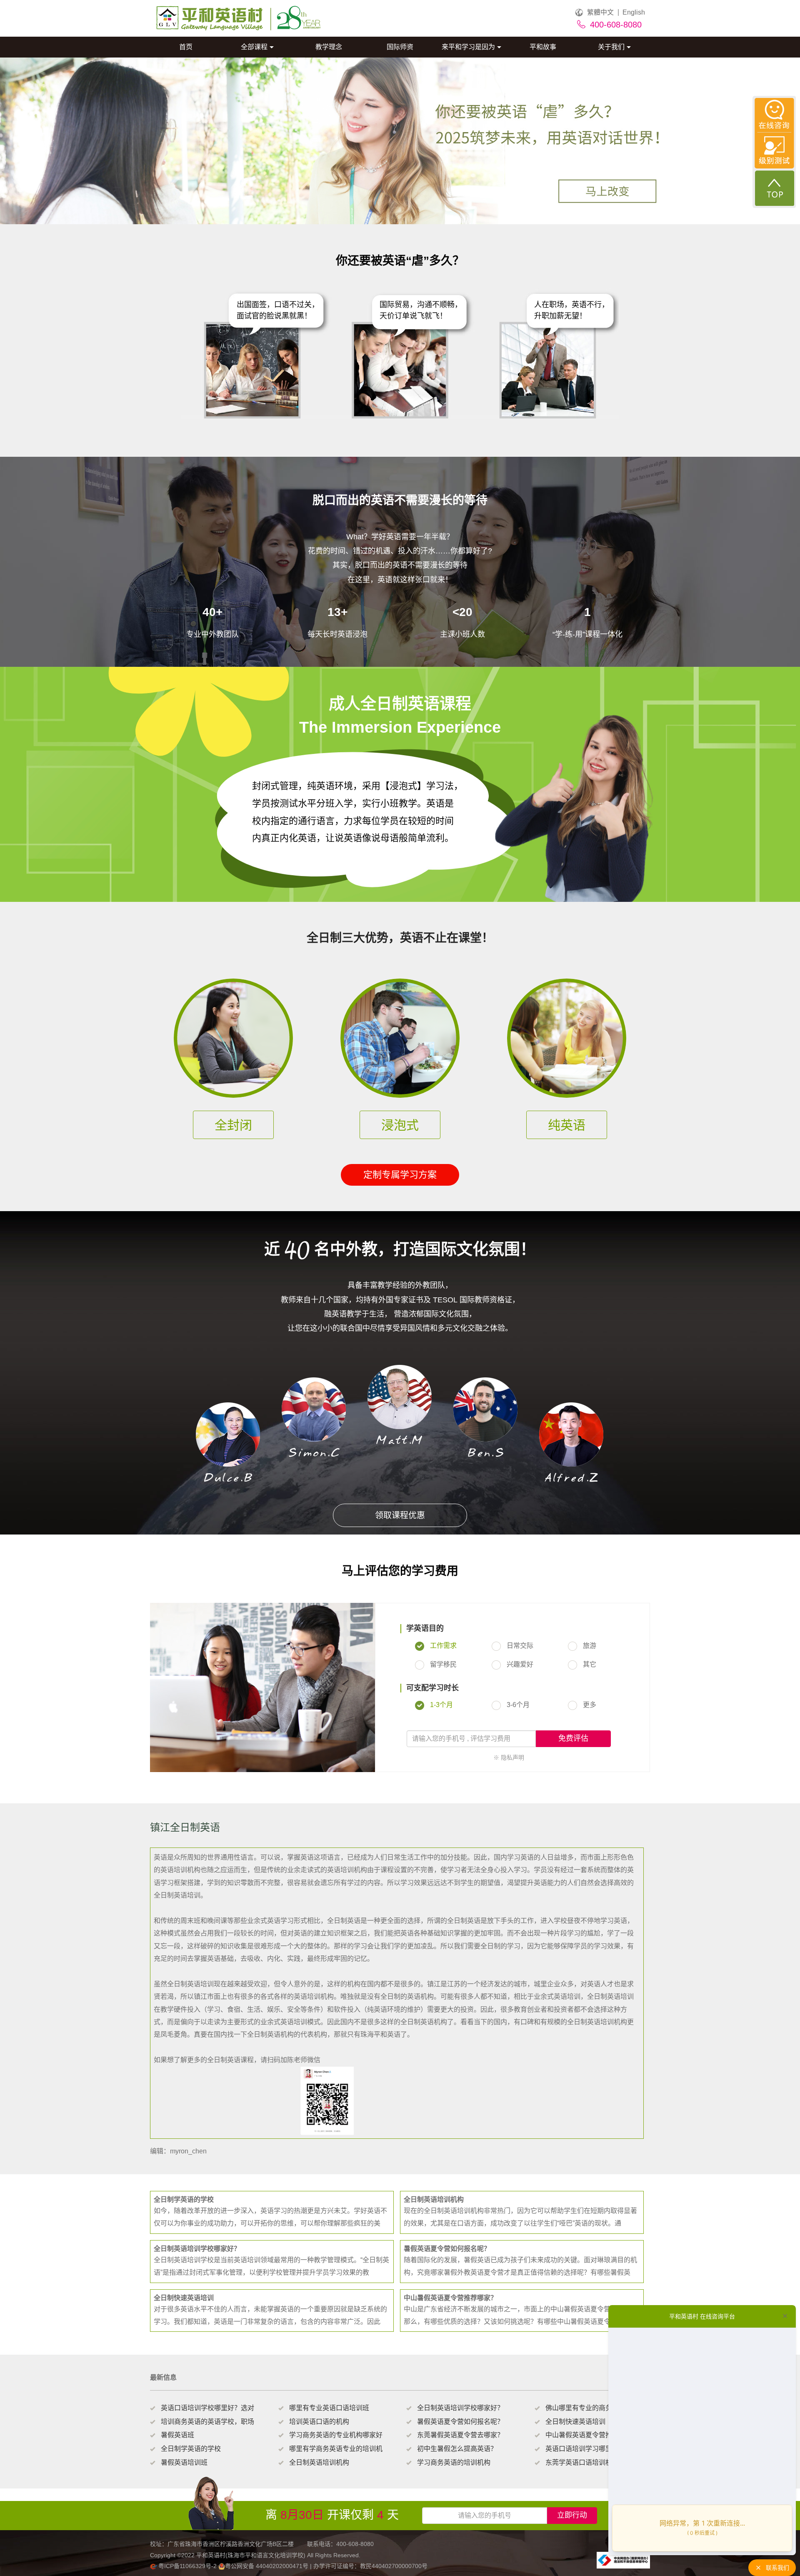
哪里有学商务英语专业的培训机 (336, 2449)
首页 (186, 47)
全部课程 (254, 47)
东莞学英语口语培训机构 (582, 2462)
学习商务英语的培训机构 (454, 2462)
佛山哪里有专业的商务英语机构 (592, 2408)
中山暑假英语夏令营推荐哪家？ (592, 2435)
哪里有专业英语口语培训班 (329, 2408)
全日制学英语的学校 (191, 2449)
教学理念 (329, 47)
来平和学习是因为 (468, 47)
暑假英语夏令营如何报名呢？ (460, 2422)
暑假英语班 (177, 2435)
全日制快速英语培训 (575, 2422)
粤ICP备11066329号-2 (187, 2566)
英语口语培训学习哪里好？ (585, 2449)
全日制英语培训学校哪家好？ (460, 2408)
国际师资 (400, 47)
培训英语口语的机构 (319, 2422)
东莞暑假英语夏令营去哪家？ (460, 2435)
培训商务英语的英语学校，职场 (207, 2422)
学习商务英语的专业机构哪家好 (336, 2435)
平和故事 (543, 47)
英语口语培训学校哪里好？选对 (207, 2408)
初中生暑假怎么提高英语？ (457, 2449)
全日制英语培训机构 (319, 2462)
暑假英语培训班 (184, 2462)
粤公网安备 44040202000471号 (267, 2566)
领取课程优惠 (400, 1515)
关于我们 (611, 47)
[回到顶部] (775, 188)
